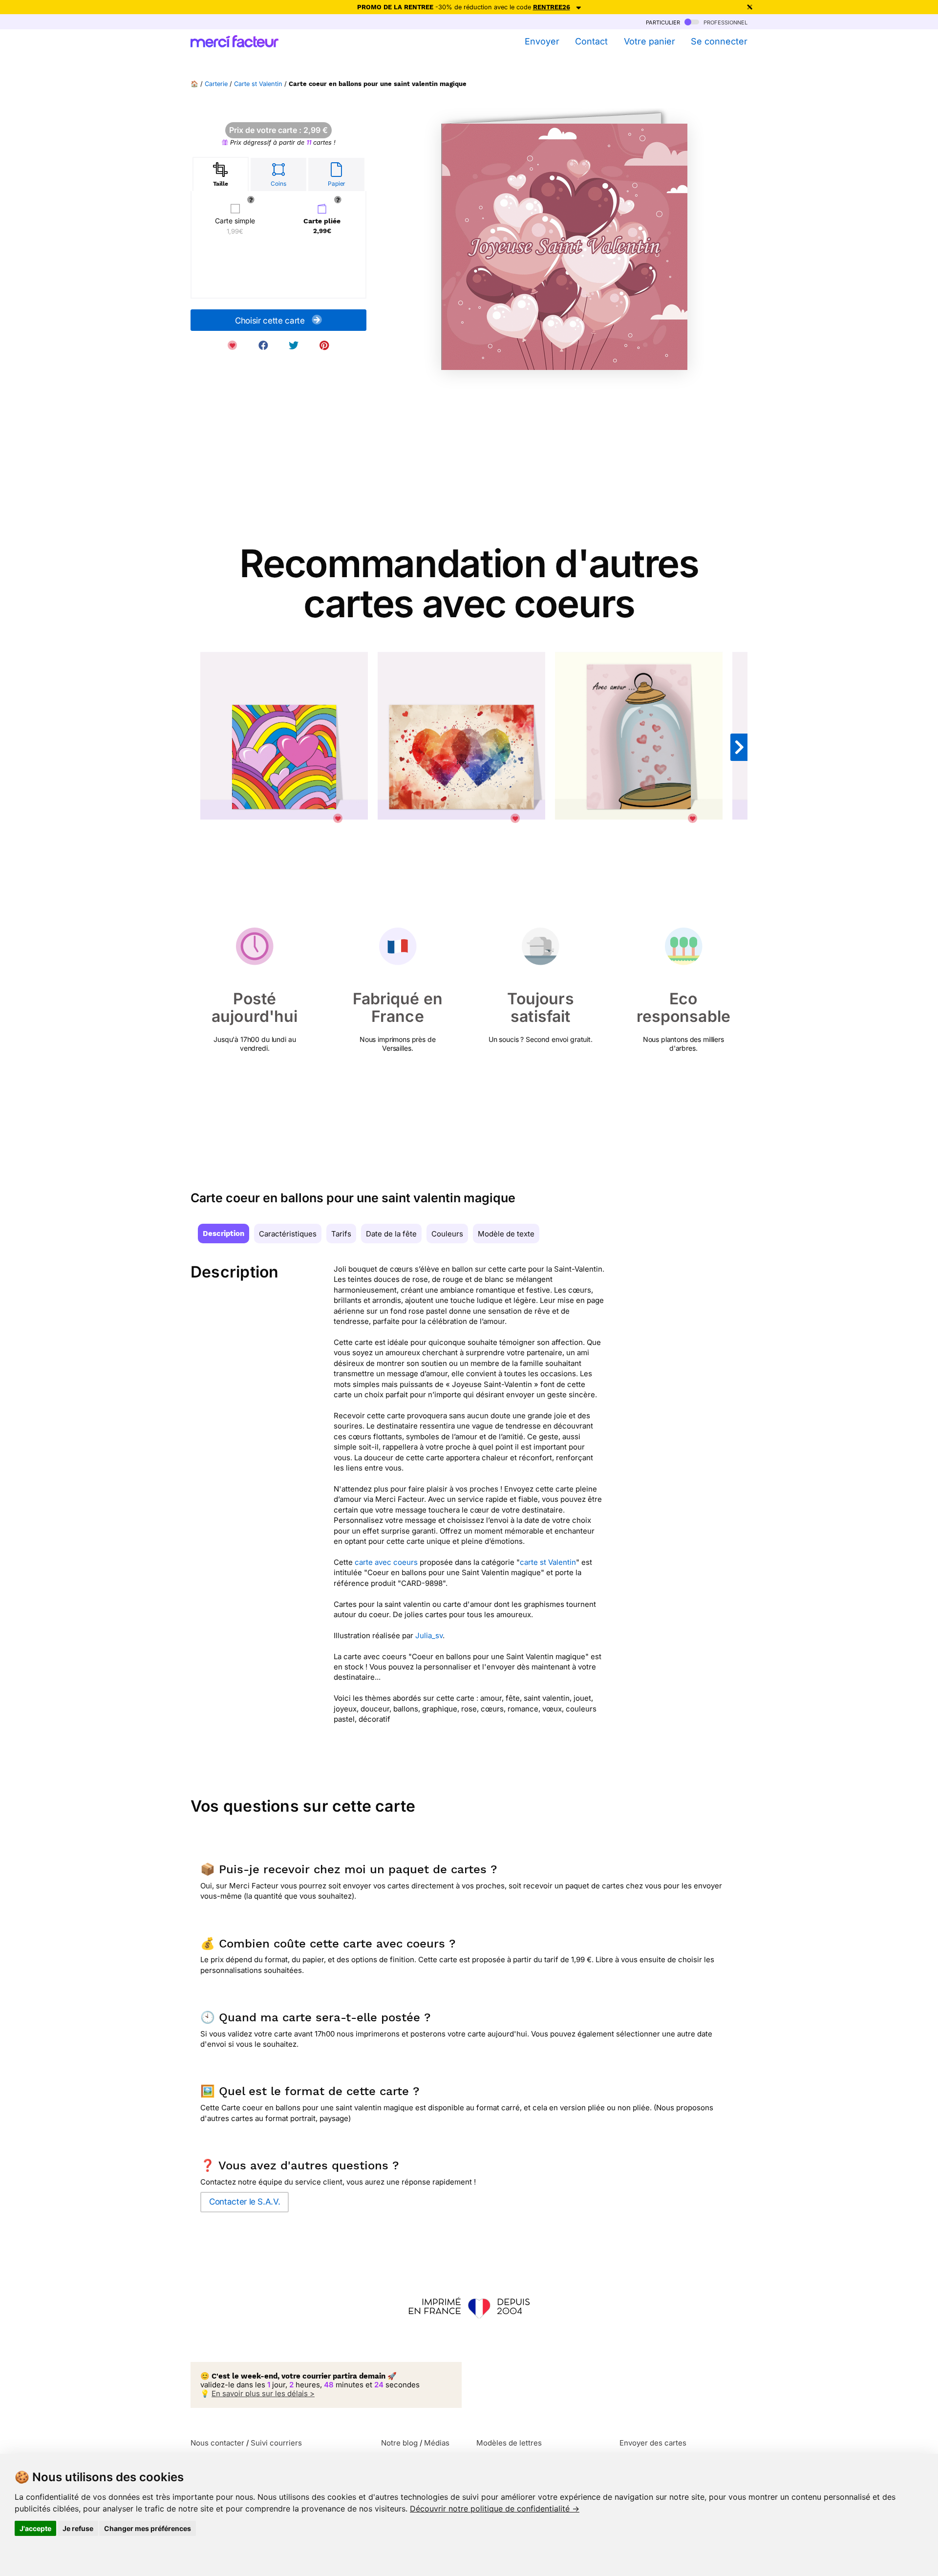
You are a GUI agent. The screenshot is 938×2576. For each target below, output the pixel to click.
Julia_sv (429, 1635)
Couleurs (447, 1234)
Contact (591, 41)
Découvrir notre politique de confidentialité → (495, 2509)
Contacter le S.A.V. (245, 2202)
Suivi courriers (276, 2443)
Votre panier (649, 41)
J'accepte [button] (35, 2528)
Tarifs (341, 1234)
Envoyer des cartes (653, 2443)
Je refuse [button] (78, 2528)
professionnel (725, 22)
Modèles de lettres (509, 2443)
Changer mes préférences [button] (148, 2528)
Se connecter (719, 41)
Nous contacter (217, 2443)
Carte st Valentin (258, 84)
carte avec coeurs (386, 1562)
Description (224, 1234)
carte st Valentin (548, 1562)
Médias (437, 2443)
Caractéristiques (288, 1234)
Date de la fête (391, 1234)
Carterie (216, 84)
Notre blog (399, 2443)
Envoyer (542, 41)
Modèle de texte (506, 1234)
